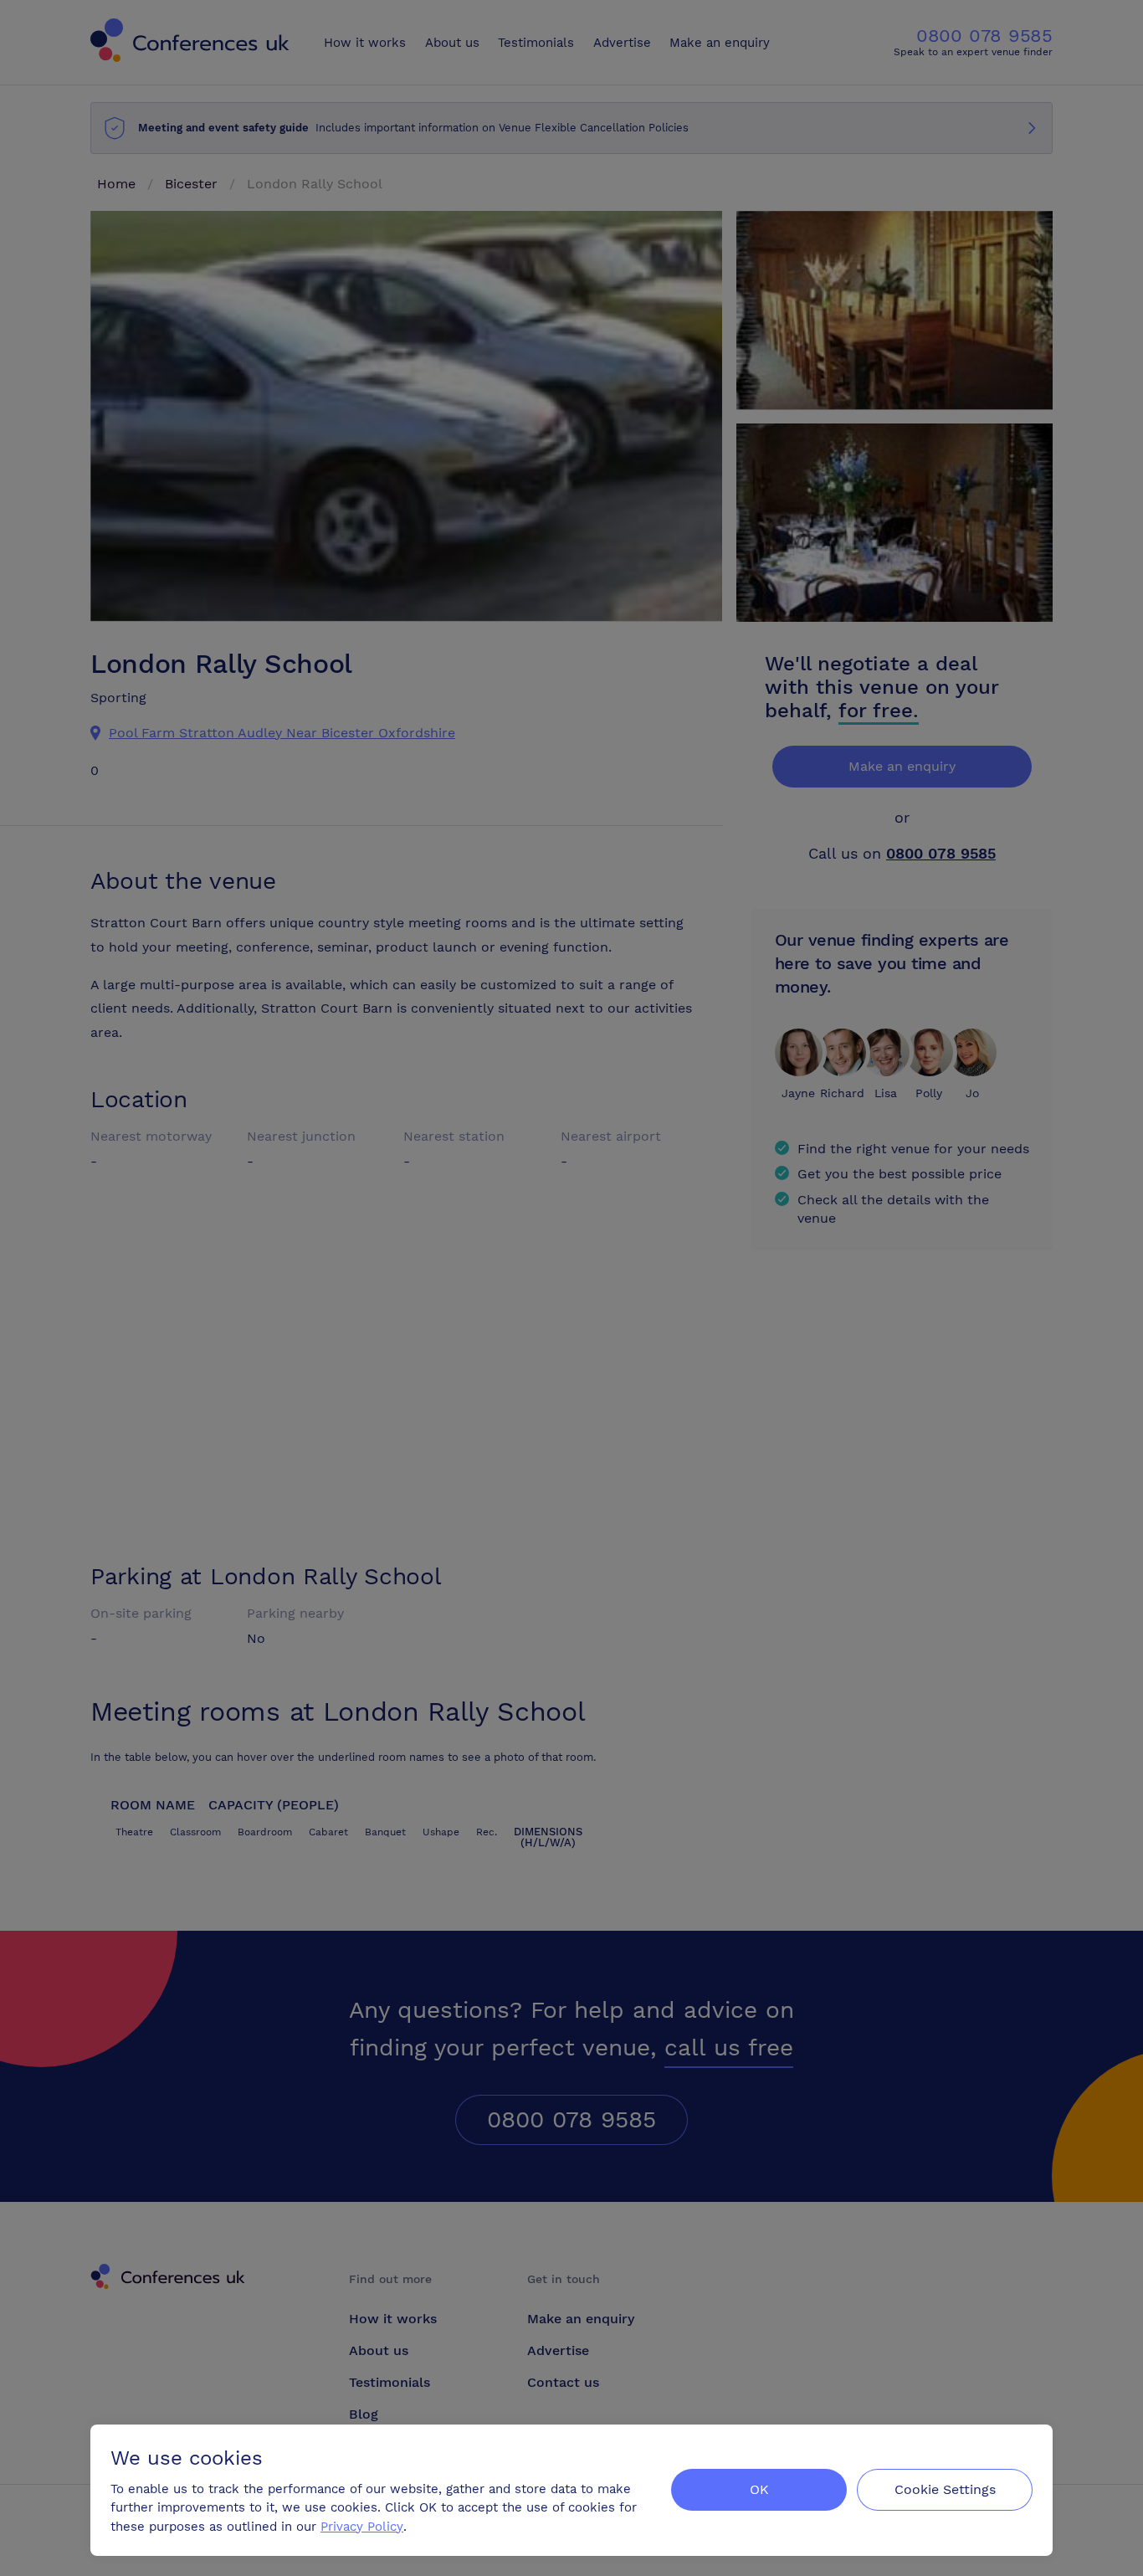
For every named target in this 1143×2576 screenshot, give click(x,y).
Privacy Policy (362, 2527)
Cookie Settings (945, 2489)
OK (759, 2489)
